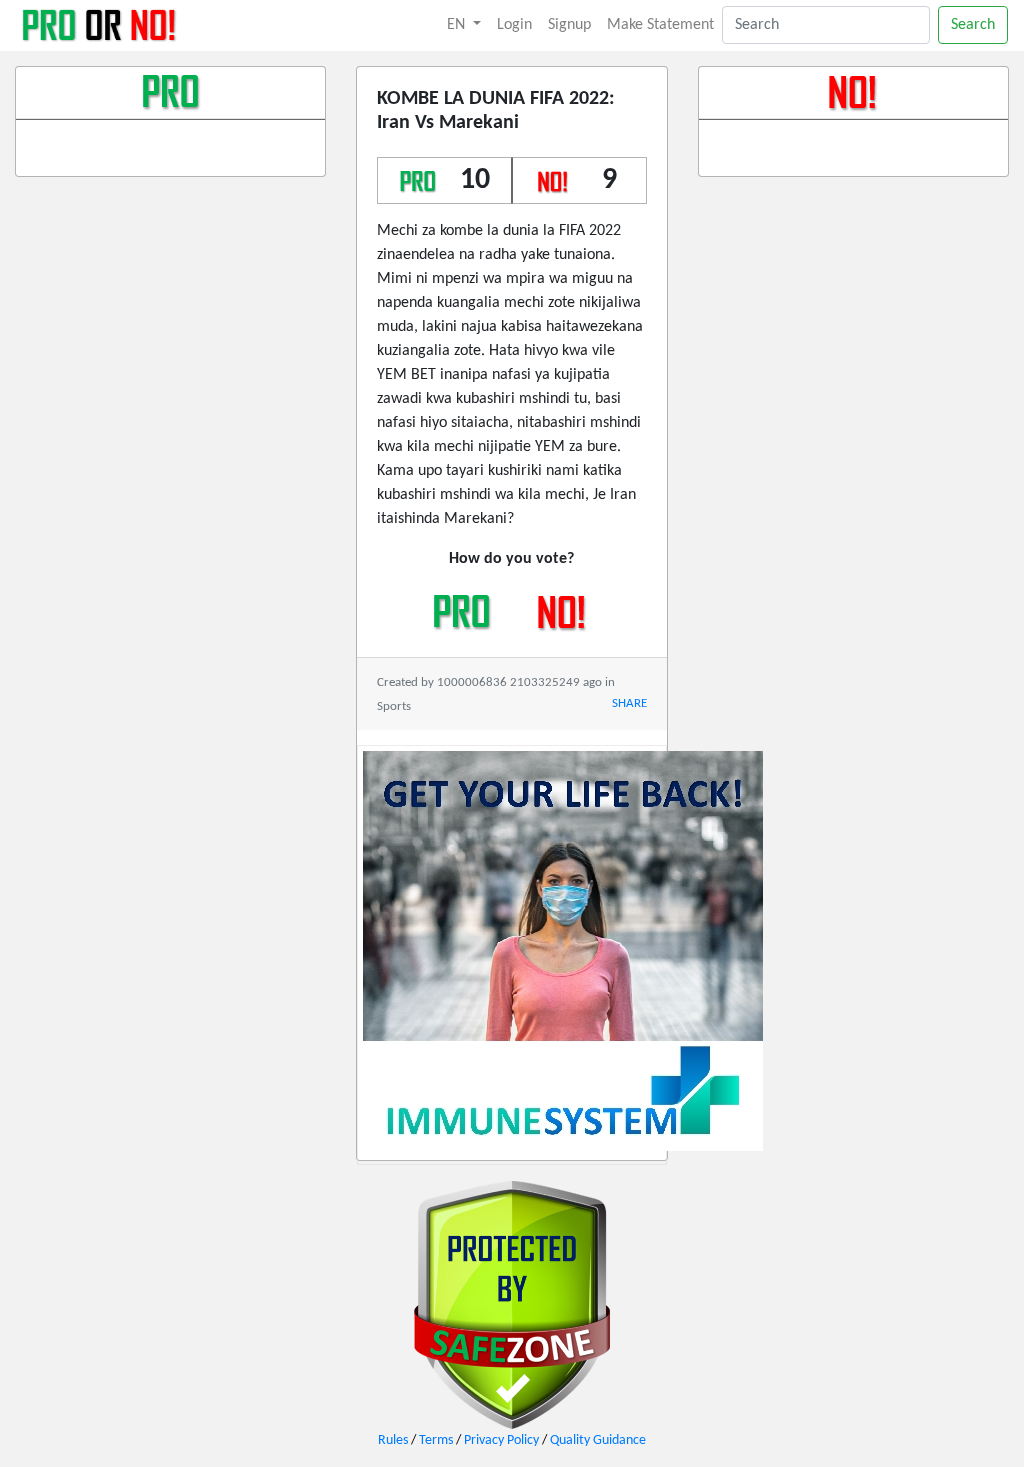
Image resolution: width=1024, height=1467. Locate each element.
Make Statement (660, 25)
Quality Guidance (598, 1440)
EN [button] (458, 25)
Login (514, 25)
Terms (436, 1440)
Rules (393, 1440)
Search (973, 25)
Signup (569, 25)
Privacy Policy (501, 1440)
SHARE (629, 703)
